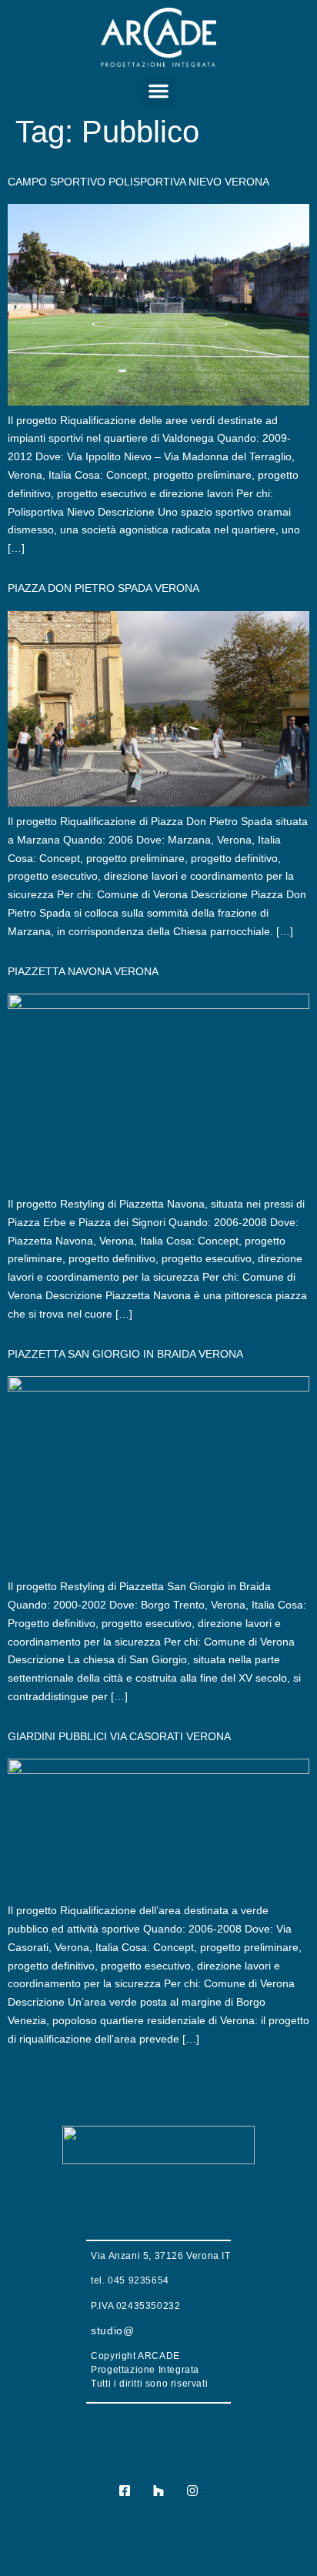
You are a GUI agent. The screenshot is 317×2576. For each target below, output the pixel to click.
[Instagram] (192, 2490)
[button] (158, 91)
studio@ (112, 2330)
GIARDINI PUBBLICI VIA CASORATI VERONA (119, 1736)
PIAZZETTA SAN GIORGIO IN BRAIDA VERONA (125, 1354)
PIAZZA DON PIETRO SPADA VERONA (103, 588)
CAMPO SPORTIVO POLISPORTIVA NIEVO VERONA (138, 182)
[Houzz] (158, 2490)
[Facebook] (125, 2490)
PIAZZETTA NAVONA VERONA (83, 971)
